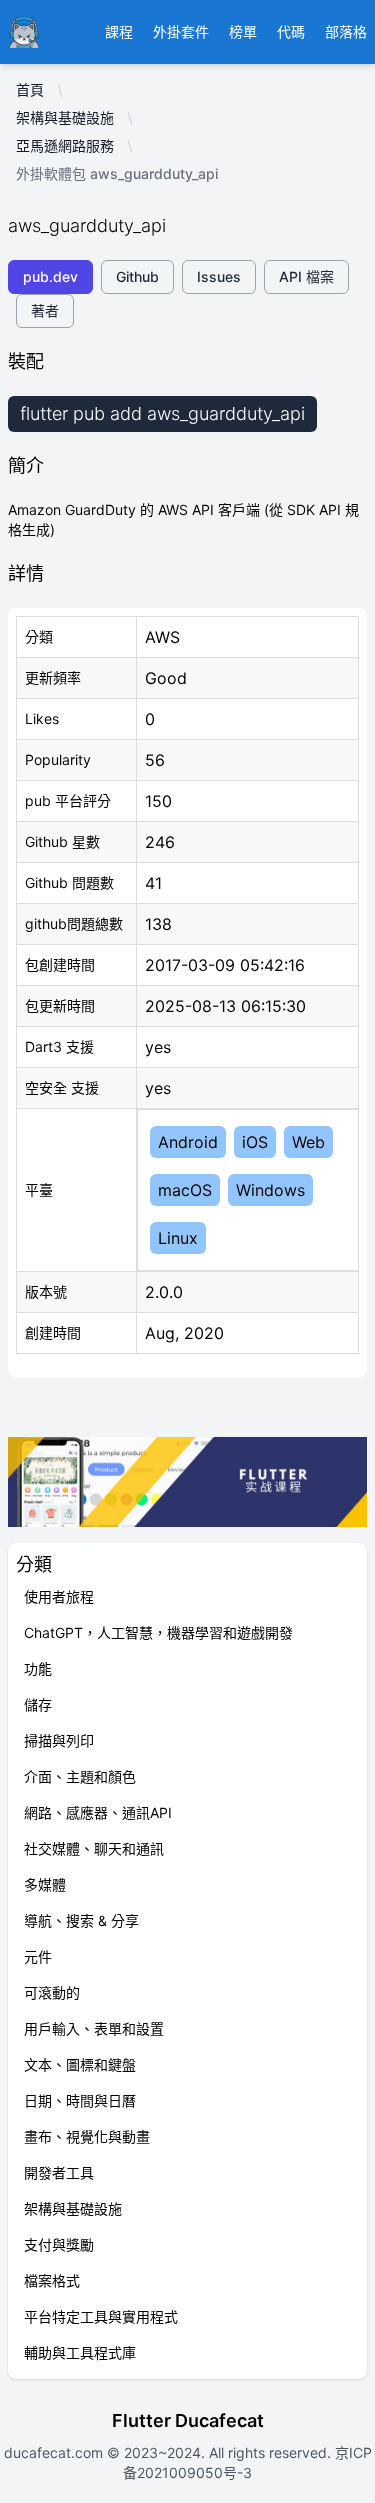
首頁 (30, 89)
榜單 (243, 31)
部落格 (346, 31)
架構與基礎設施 (65, 117)
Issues (219, 276)
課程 (119, 31)
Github (137, 276)
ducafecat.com (55, 2452)
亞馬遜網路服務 (65, 145)
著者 (45, 310)
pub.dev (50, 276)
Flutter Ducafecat (188, 2420)
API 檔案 (306, 276)
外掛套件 (181, 31)
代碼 (291, 31)
